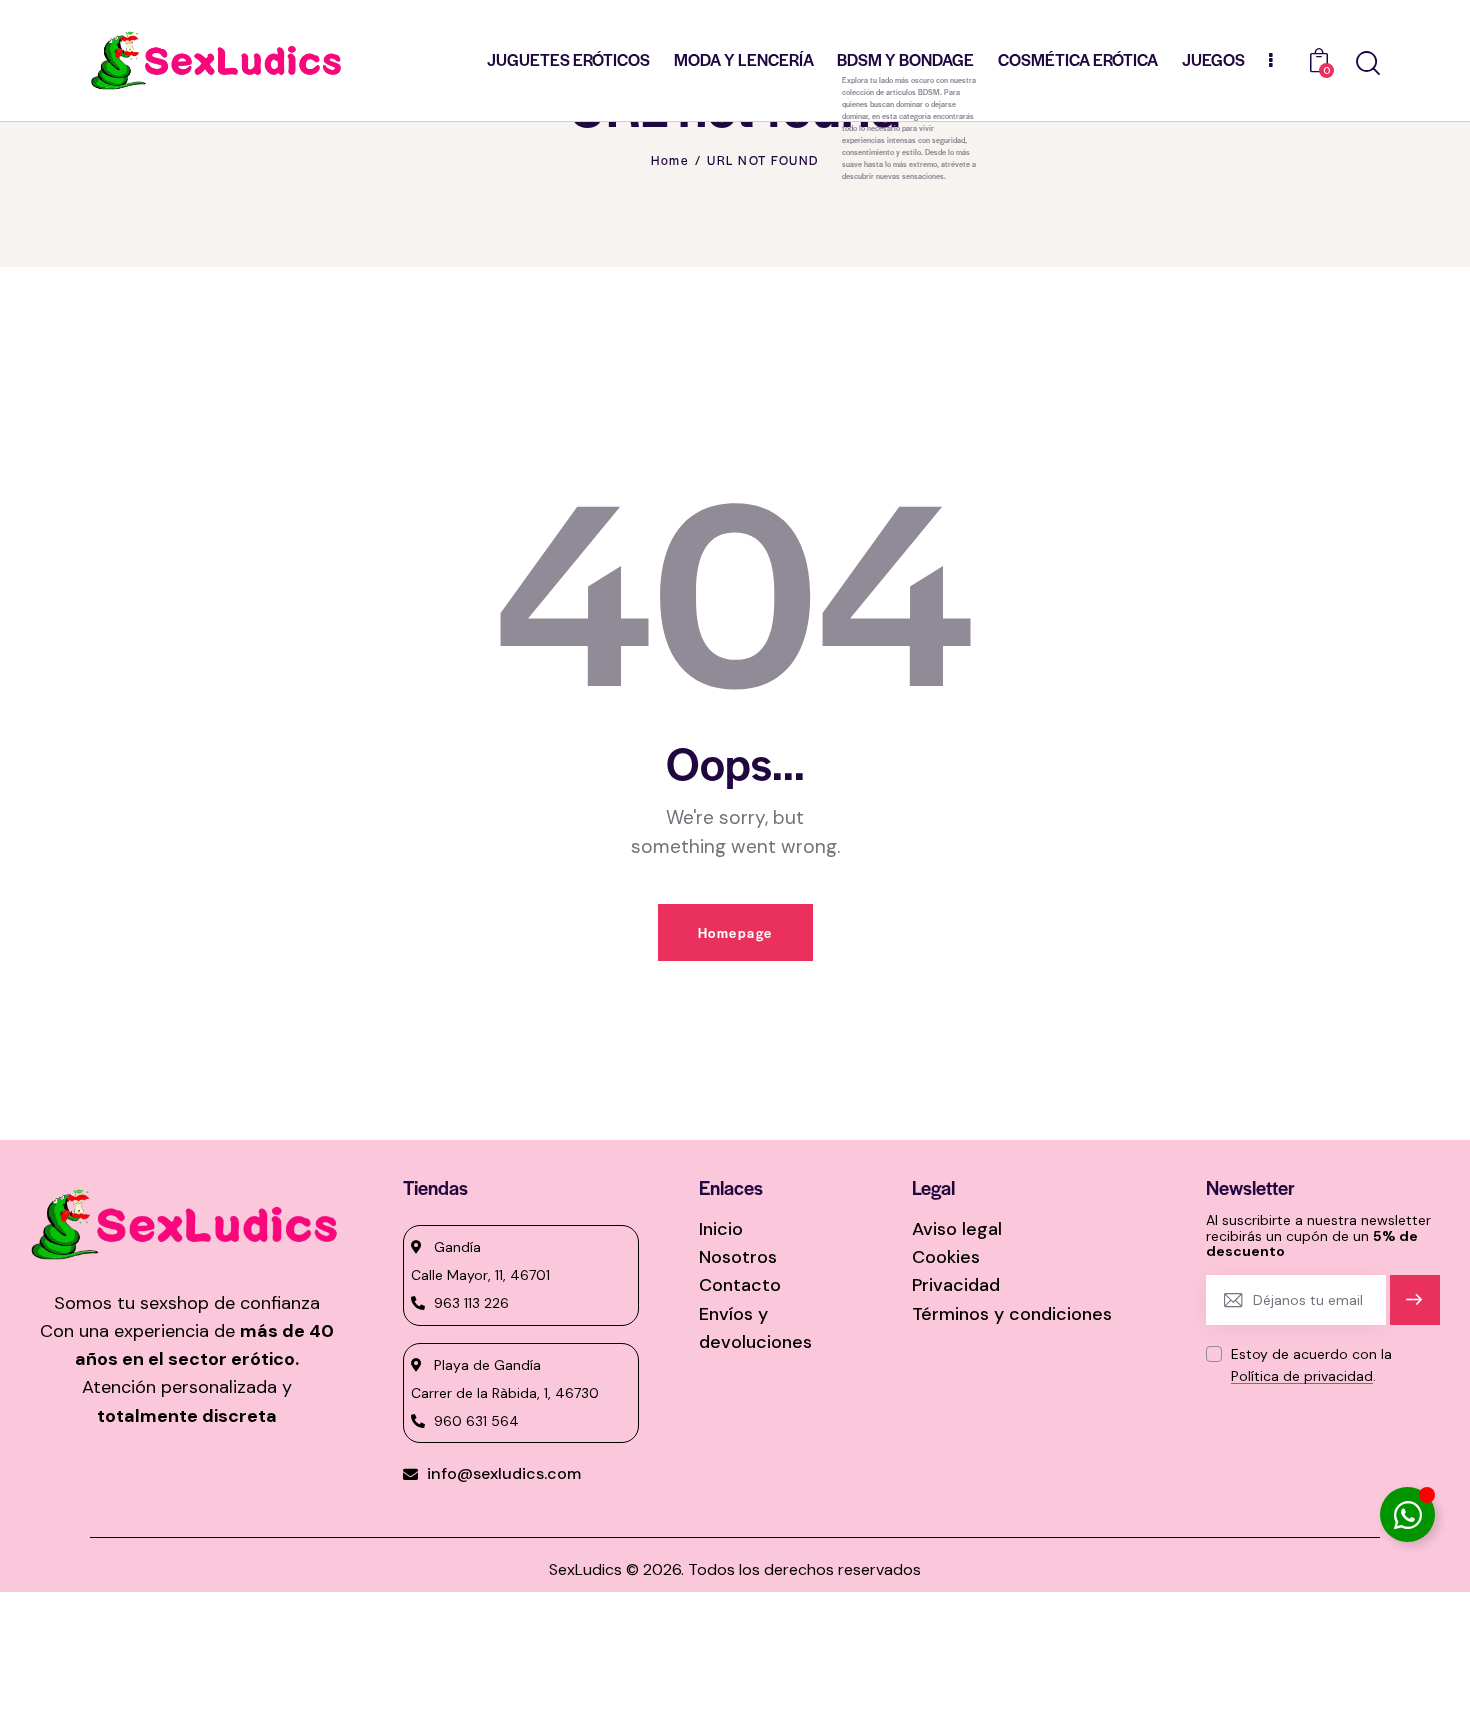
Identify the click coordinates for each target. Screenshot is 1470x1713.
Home (670, 160)
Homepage (735, 932)
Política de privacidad (1302, 1376)
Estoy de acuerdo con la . (1311, 1365)
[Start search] (1368, 63)
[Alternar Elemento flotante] (1407, 1514)
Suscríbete (1414, 1308)
